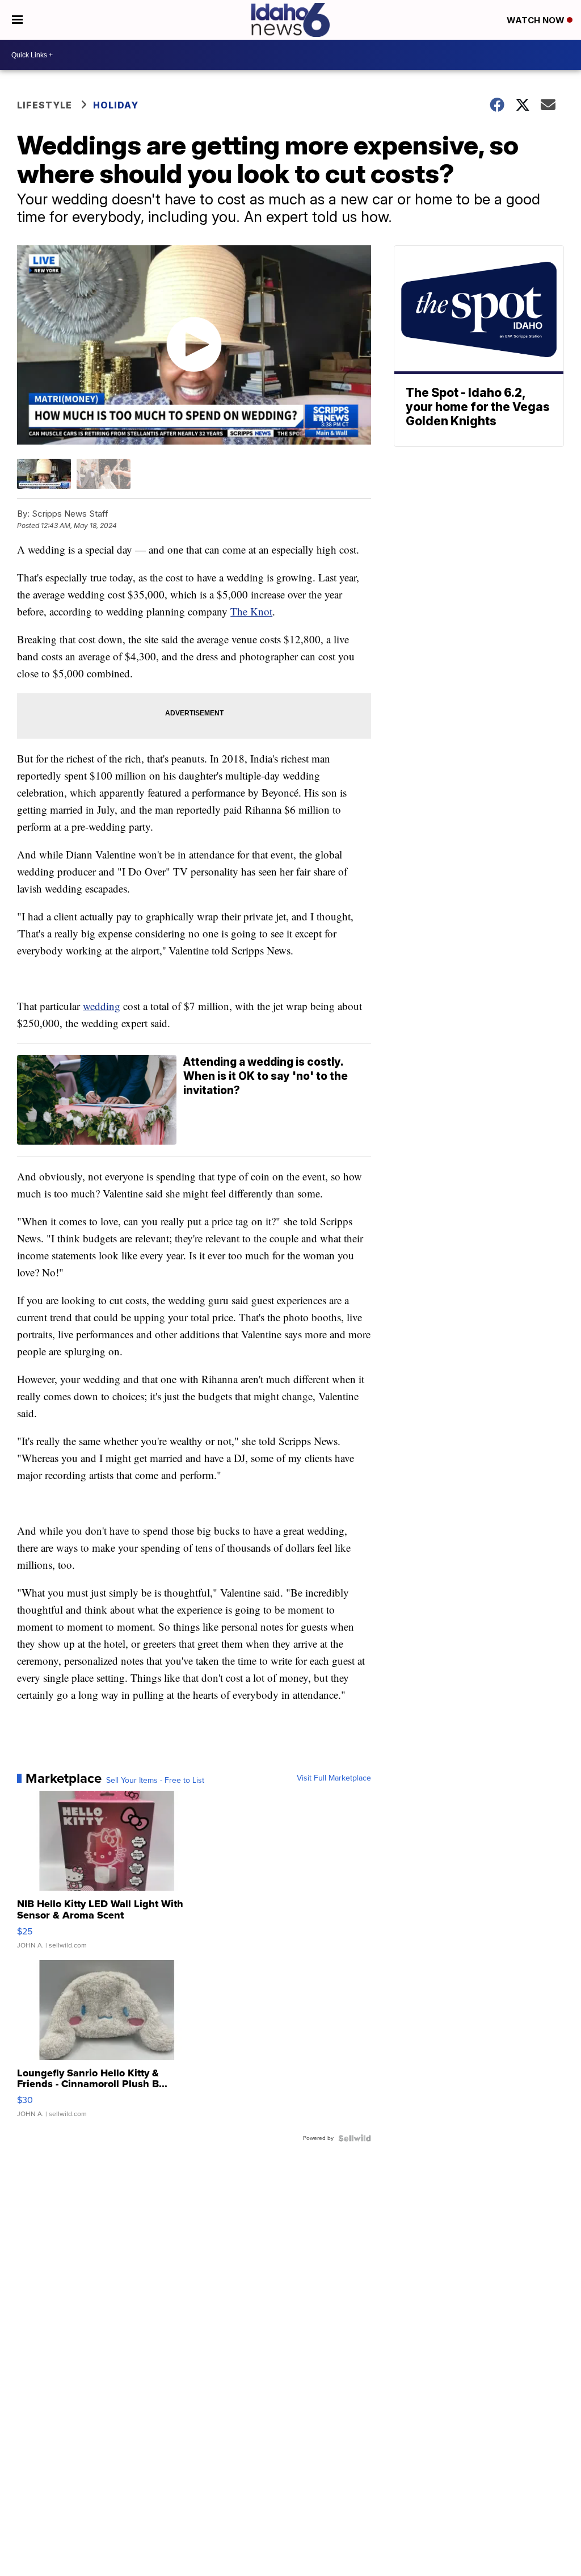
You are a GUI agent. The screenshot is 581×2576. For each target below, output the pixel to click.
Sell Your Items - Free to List (155, 1781)
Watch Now (537, 20)
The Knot (251, 611)
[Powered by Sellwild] (355, 2138)
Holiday (116, 105)
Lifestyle (45, 105)
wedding (102, 1006)
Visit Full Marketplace (334, 1778)
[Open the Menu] (17, 20)
